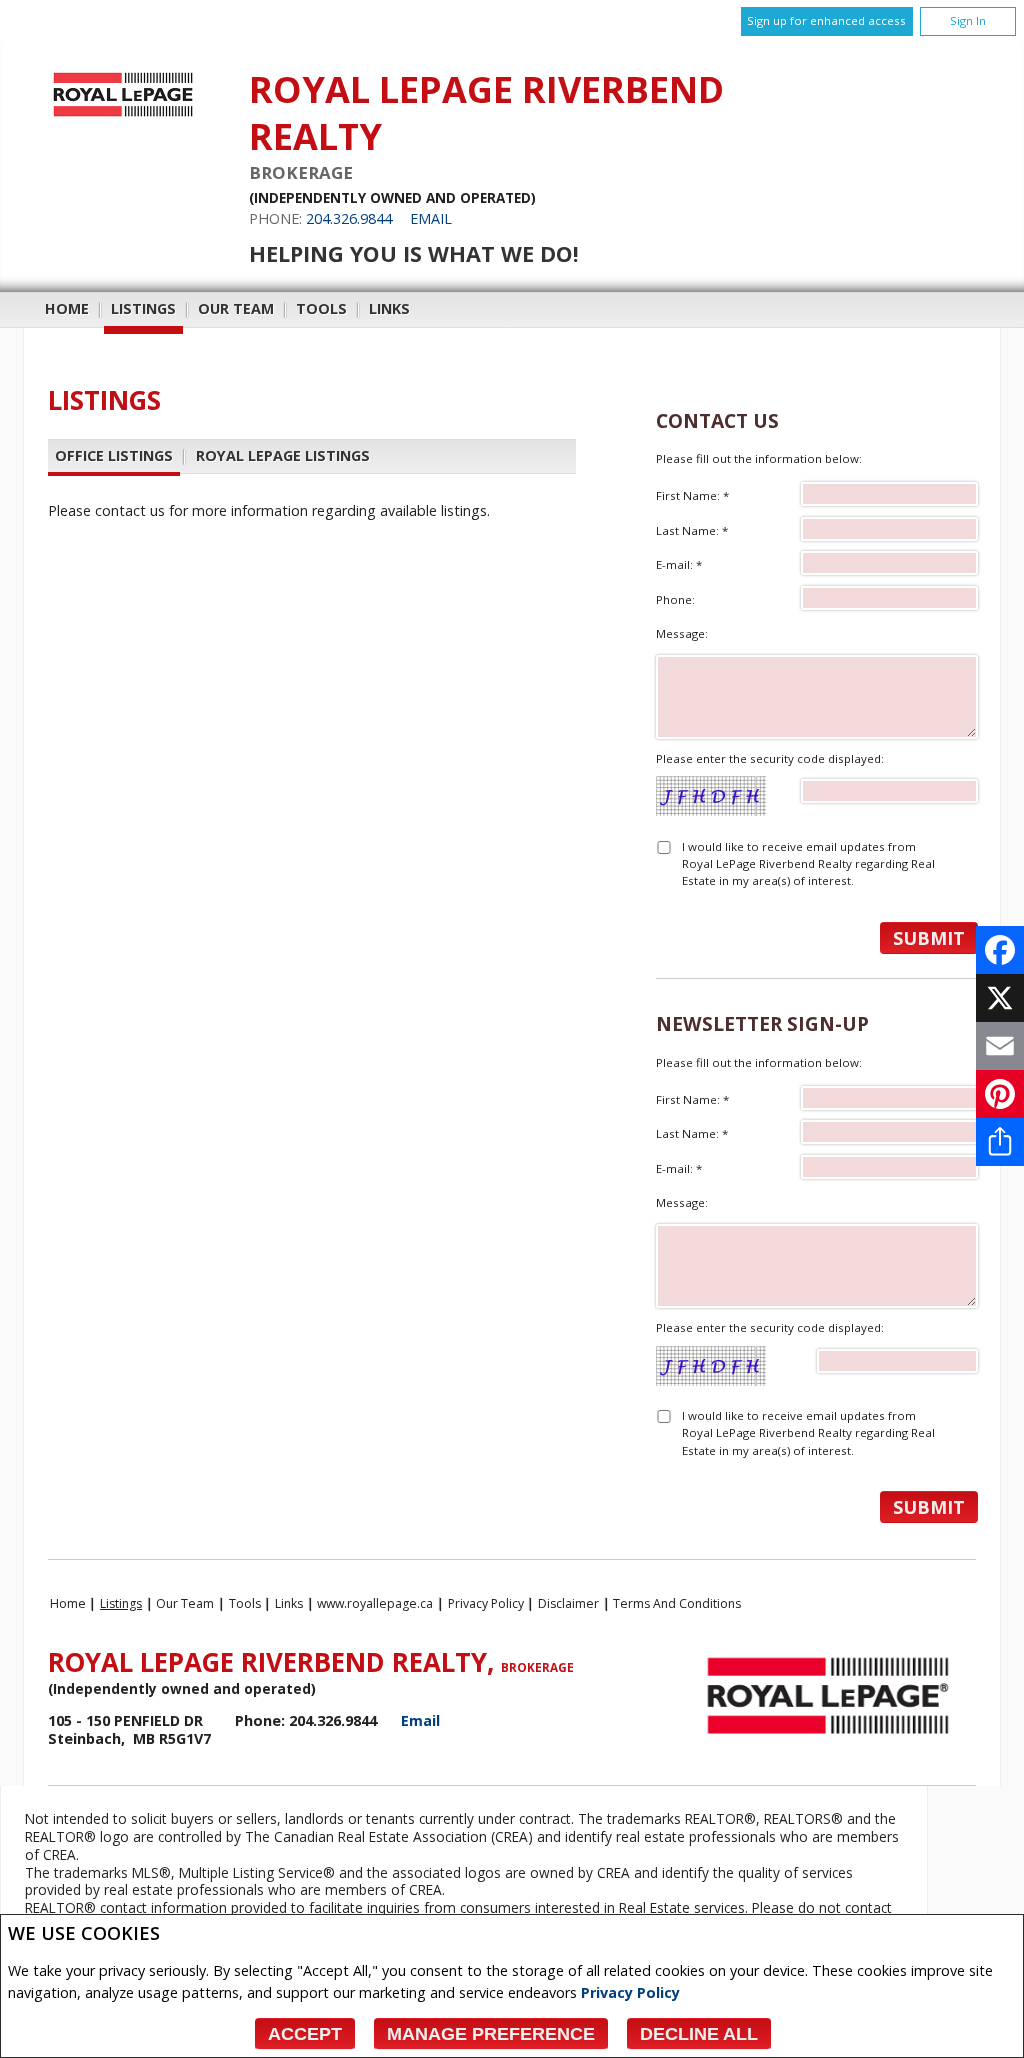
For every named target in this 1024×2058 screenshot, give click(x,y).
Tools (321, 308)
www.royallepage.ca (375, 1603)
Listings (143, 308)
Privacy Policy (630, 1992)
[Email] (1000, 1046)
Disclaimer (568, 1603)
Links (389, 308)
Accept (305, 2034)
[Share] (1000, 1142)
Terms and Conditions (677, 1603)
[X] (1000, 998)
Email (431, 218)
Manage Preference (491, 2034)
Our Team (236, 308)
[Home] (123, 116)
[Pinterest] (1000, 1094)
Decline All (699, 2034)
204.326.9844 (349, 218)
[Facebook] (1000, 950)
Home (67, 308)
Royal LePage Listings (283, 455)
